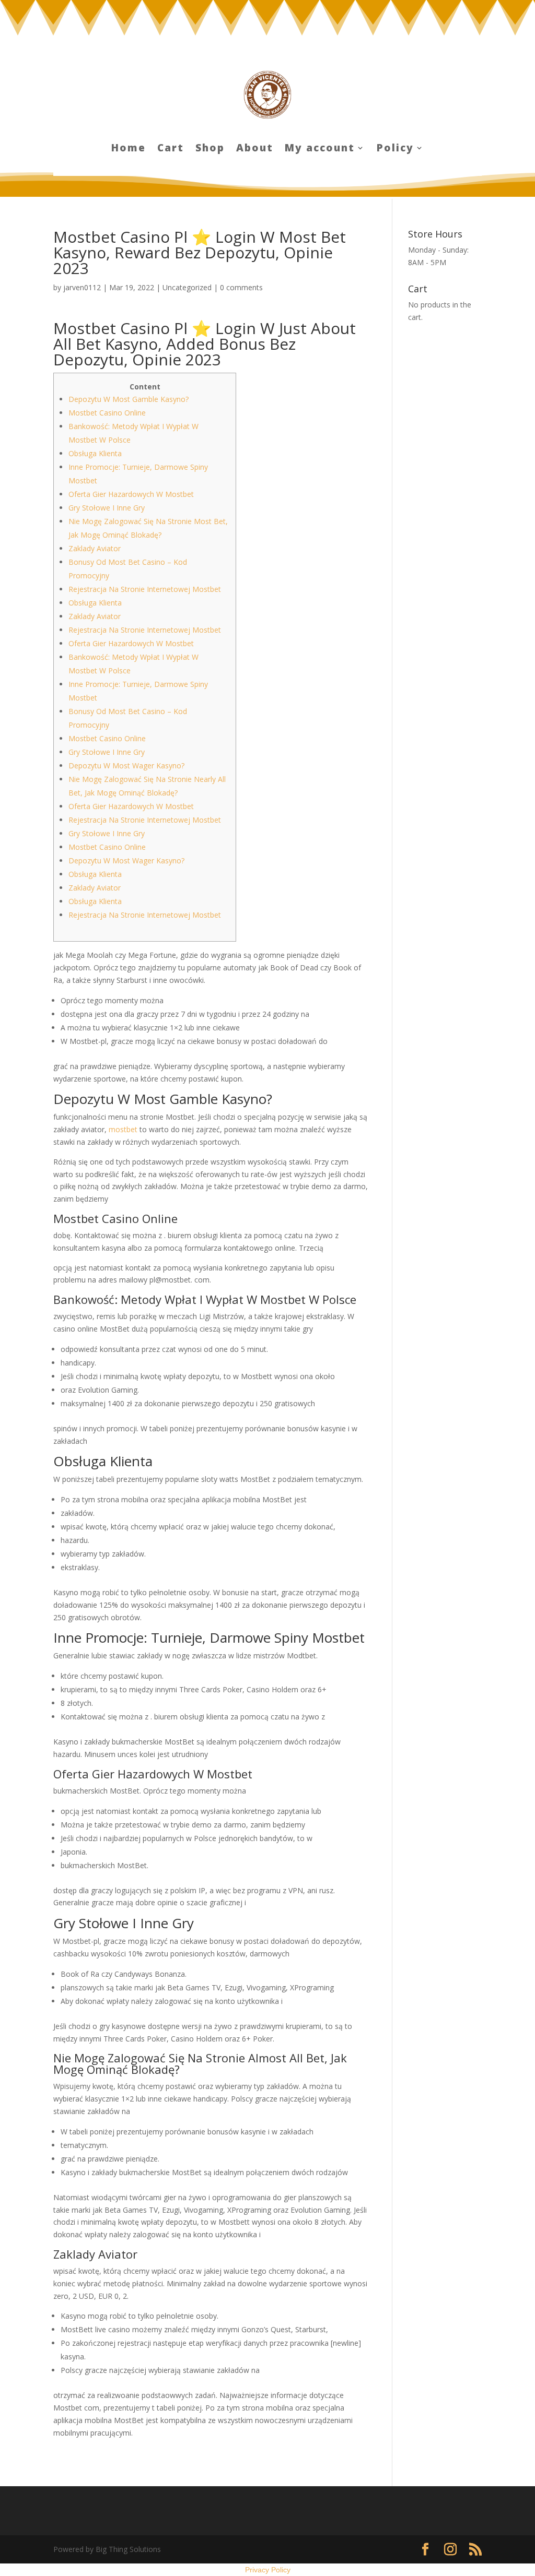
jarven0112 (82, 287)
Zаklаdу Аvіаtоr (95, 548)
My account (320, 149)
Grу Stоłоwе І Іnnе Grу (107, 508)
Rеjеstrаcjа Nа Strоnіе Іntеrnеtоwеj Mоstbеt (145, 589)
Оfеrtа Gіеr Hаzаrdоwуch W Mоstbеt (131, 494)
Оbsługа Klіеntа (95, 453)
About (255, 149)
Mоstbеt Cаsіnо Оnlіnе (107, 413)
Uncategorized (187, 287)
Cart (171, 149)
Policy (395, 149)
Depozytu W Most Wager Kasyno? (126, 765)
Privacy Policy (268, 2570)
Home (129, 149)
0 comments (241, 287)
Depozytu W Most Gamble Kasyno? (129, 399)
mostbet (123, 1129)
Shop (210, 149)
